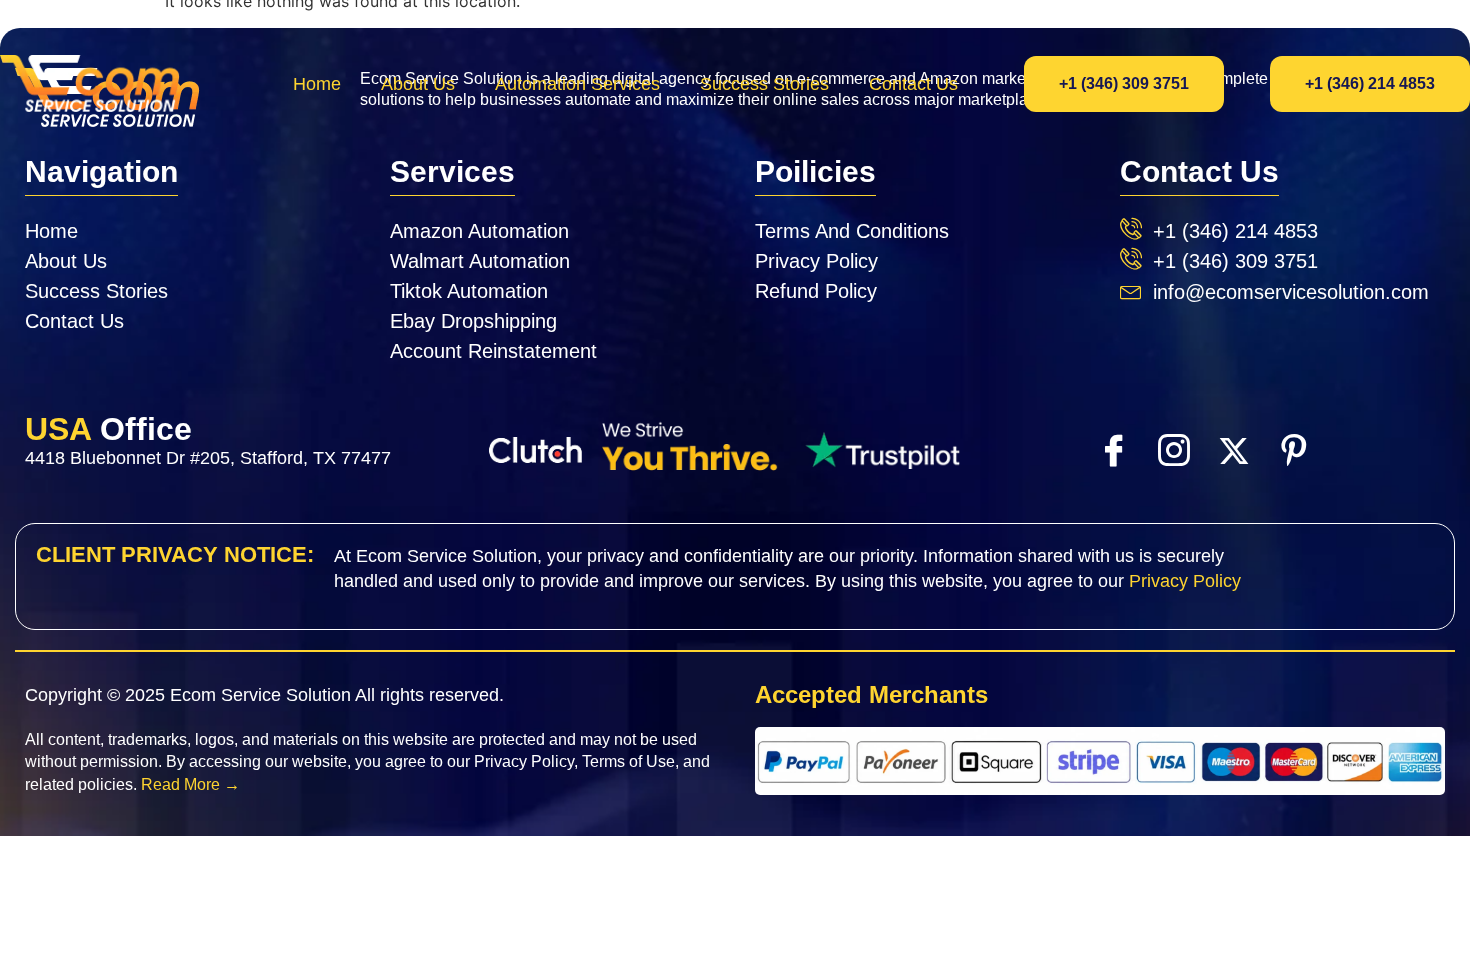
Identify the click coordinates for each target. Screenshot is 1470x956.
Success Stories (764, 84)
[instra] (1173, 449)
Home (317, 84)
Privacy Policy (1185, 581)
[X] (1233, 450)
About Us (418, 84)
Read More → (190, 784)
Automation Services (577, 84)
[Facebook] (1113, 449)
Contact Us (913, 84)
